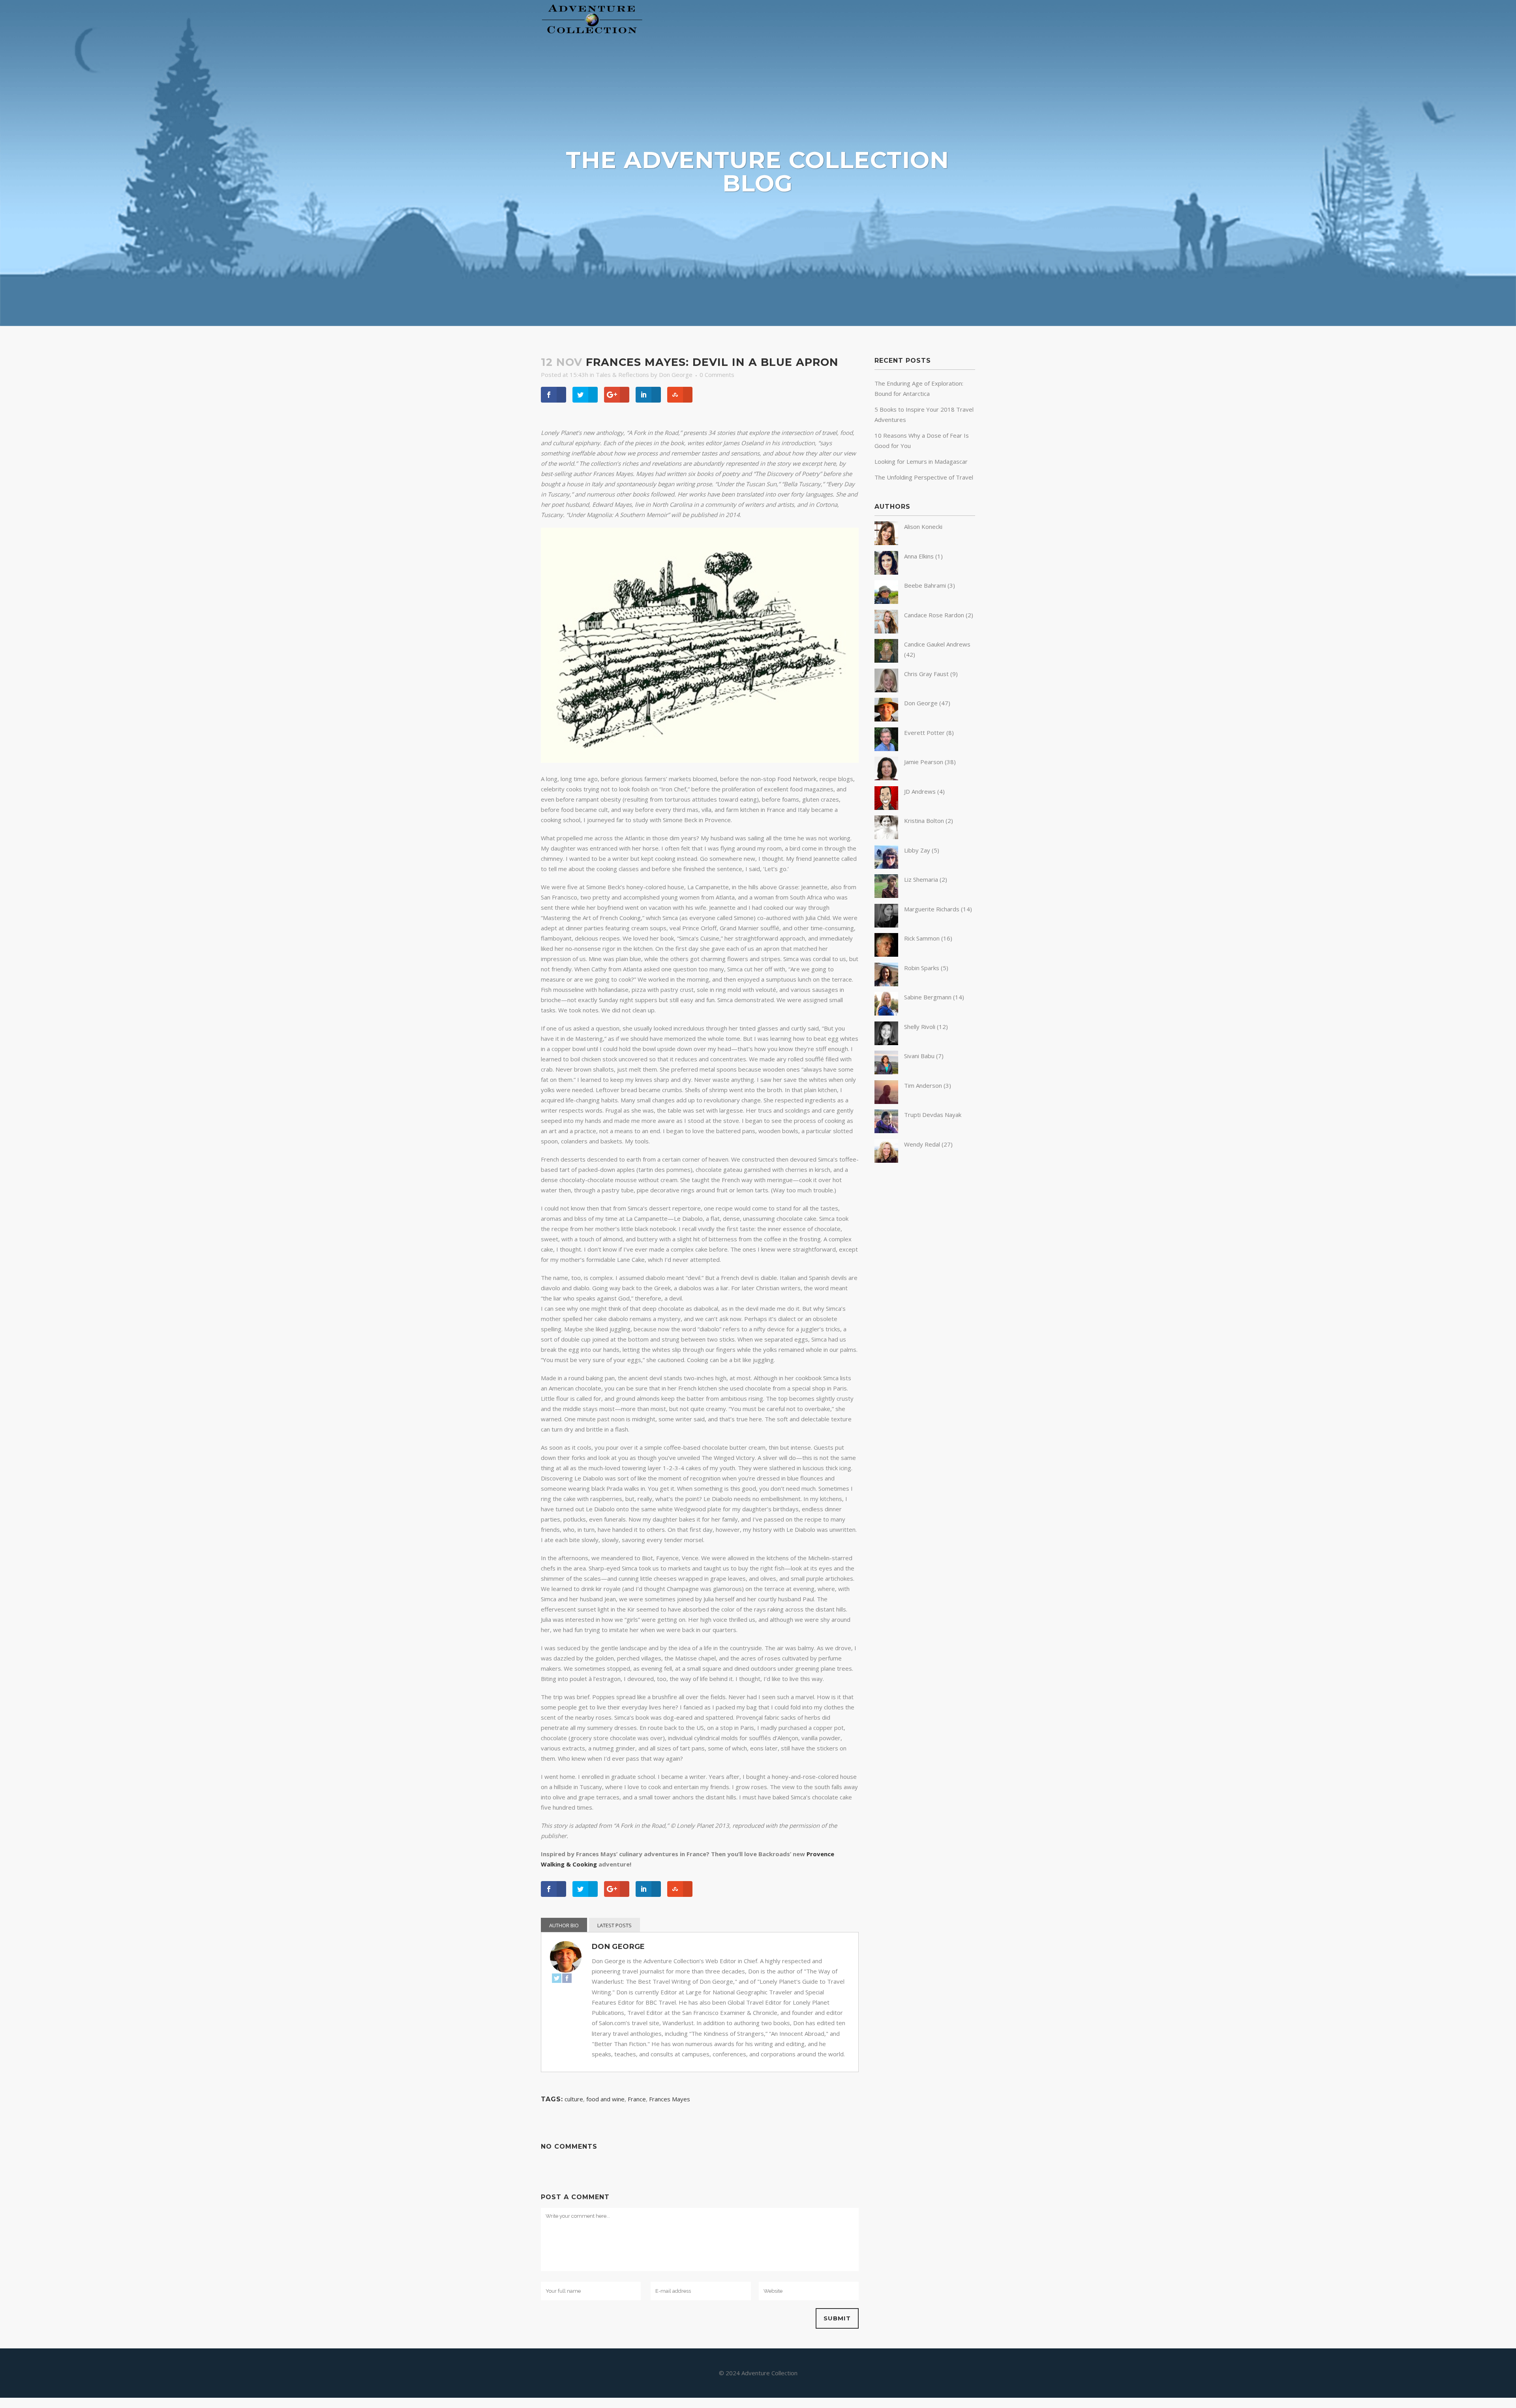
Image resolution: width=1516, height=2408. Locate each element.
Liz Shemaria (921, 879)
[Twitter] (557, 1980)
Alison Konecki (923, 527)
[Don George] (886, 719)
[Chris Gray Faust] (886, 690)
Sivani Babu (919, 1056)
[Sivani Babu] (886, 1072)
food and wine (605, 2099)
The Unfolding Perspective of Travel (924, 477)
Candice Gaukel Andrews (937, 644)
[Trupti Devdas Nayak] (886, 1131)
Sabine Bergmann (928, 997)
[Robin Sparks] (886, 984)
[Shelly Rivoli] (886, 1043)
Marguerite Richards (932, 909)
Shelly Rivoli (920, 1027)
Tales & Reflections (622, 375)
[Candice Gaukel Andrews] (886, 660)
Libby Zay (917, 850)
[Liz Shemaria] (886, 896)
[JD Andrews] (886, 808)
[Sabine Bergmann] (886, 1013)
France (637, 2099)
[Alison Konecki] (886, 543)
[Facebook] (567, 1980)
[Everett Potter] (886, 749)
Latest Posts (614, 1925)
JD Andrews (920, 791)
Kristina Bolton (924, 821)
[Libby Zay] (886, 866)
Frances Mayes (670, 2099)
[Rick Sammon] (886, 954)
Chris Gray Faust (926, 674)
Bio (575, 1925)
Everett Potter (924, 733)
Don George (676, 375)
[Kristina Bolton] (886, 837)
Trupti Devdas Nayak (933, 1115)
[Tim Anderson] (886, 1102)
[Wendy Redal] (886, 1160)
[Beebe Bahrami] (886, 602)
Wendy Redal (922, 1144)
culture (574, 2099)
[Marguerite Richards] (886, 925)
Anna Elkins (919, 556)
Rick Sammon (922, 938)
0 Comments (717, 375)
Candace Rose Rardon (934, 615)
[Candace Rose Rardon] (886, 631)
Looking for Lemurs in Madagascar (921, 461)
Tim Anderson (923, 1085)
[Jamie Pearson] (886, 778)
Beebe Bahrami (925, 585)
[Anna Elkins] (886, 572)
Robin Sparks (922, 968)
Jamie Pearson (924, 762)
